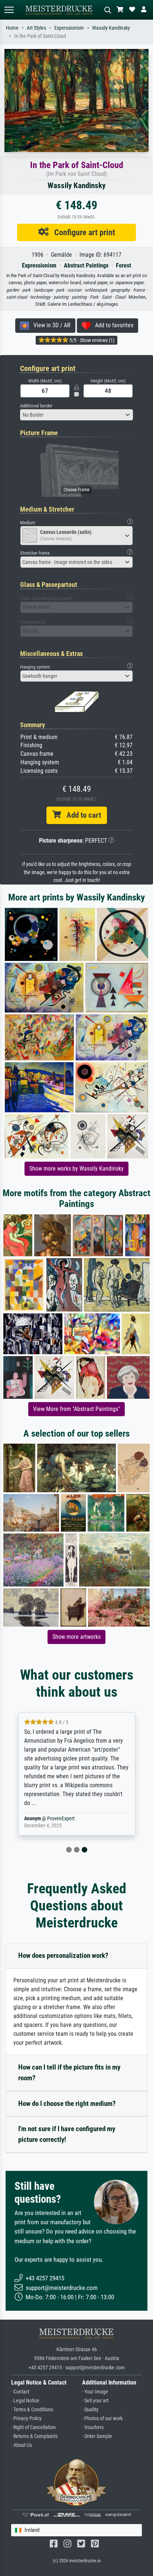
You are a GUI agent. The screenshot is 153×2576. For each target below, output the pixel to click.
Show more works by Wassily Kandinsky (76, 1169)
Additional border (36, 406)
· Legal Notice (25, 2401)
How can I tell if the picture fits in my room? (69, 2073)
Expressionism (69, 28)
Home (12, 28)
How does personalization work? (63, 1955)
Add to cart (81, 815)
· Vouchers (93, 2427)
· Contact (20, 2392)
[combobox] (76, 415)
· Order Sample (97, 2436)
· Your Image (95, 2392)
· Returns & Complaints (34, 2436)
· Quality (90, 2410)
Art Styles (36, 28)
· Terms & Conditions (32, 2410)
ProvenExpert (61, 1819)
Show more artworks (76, 1637)
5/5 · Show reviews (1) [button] (91, 340)
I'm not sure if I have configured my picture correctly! (67, 2134)
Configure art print (82, 232)
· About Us (22, 2445)
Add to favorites (112, 325)
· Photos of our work (102, 2419)
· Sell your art (95, 2401)
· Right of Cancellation (33, 2427)
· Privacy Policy (26, 2419)
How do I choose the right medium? (67, 2104)
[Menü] (9, 10)
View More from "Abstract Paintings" (76, 1409)
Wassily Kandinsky (111, 28)
